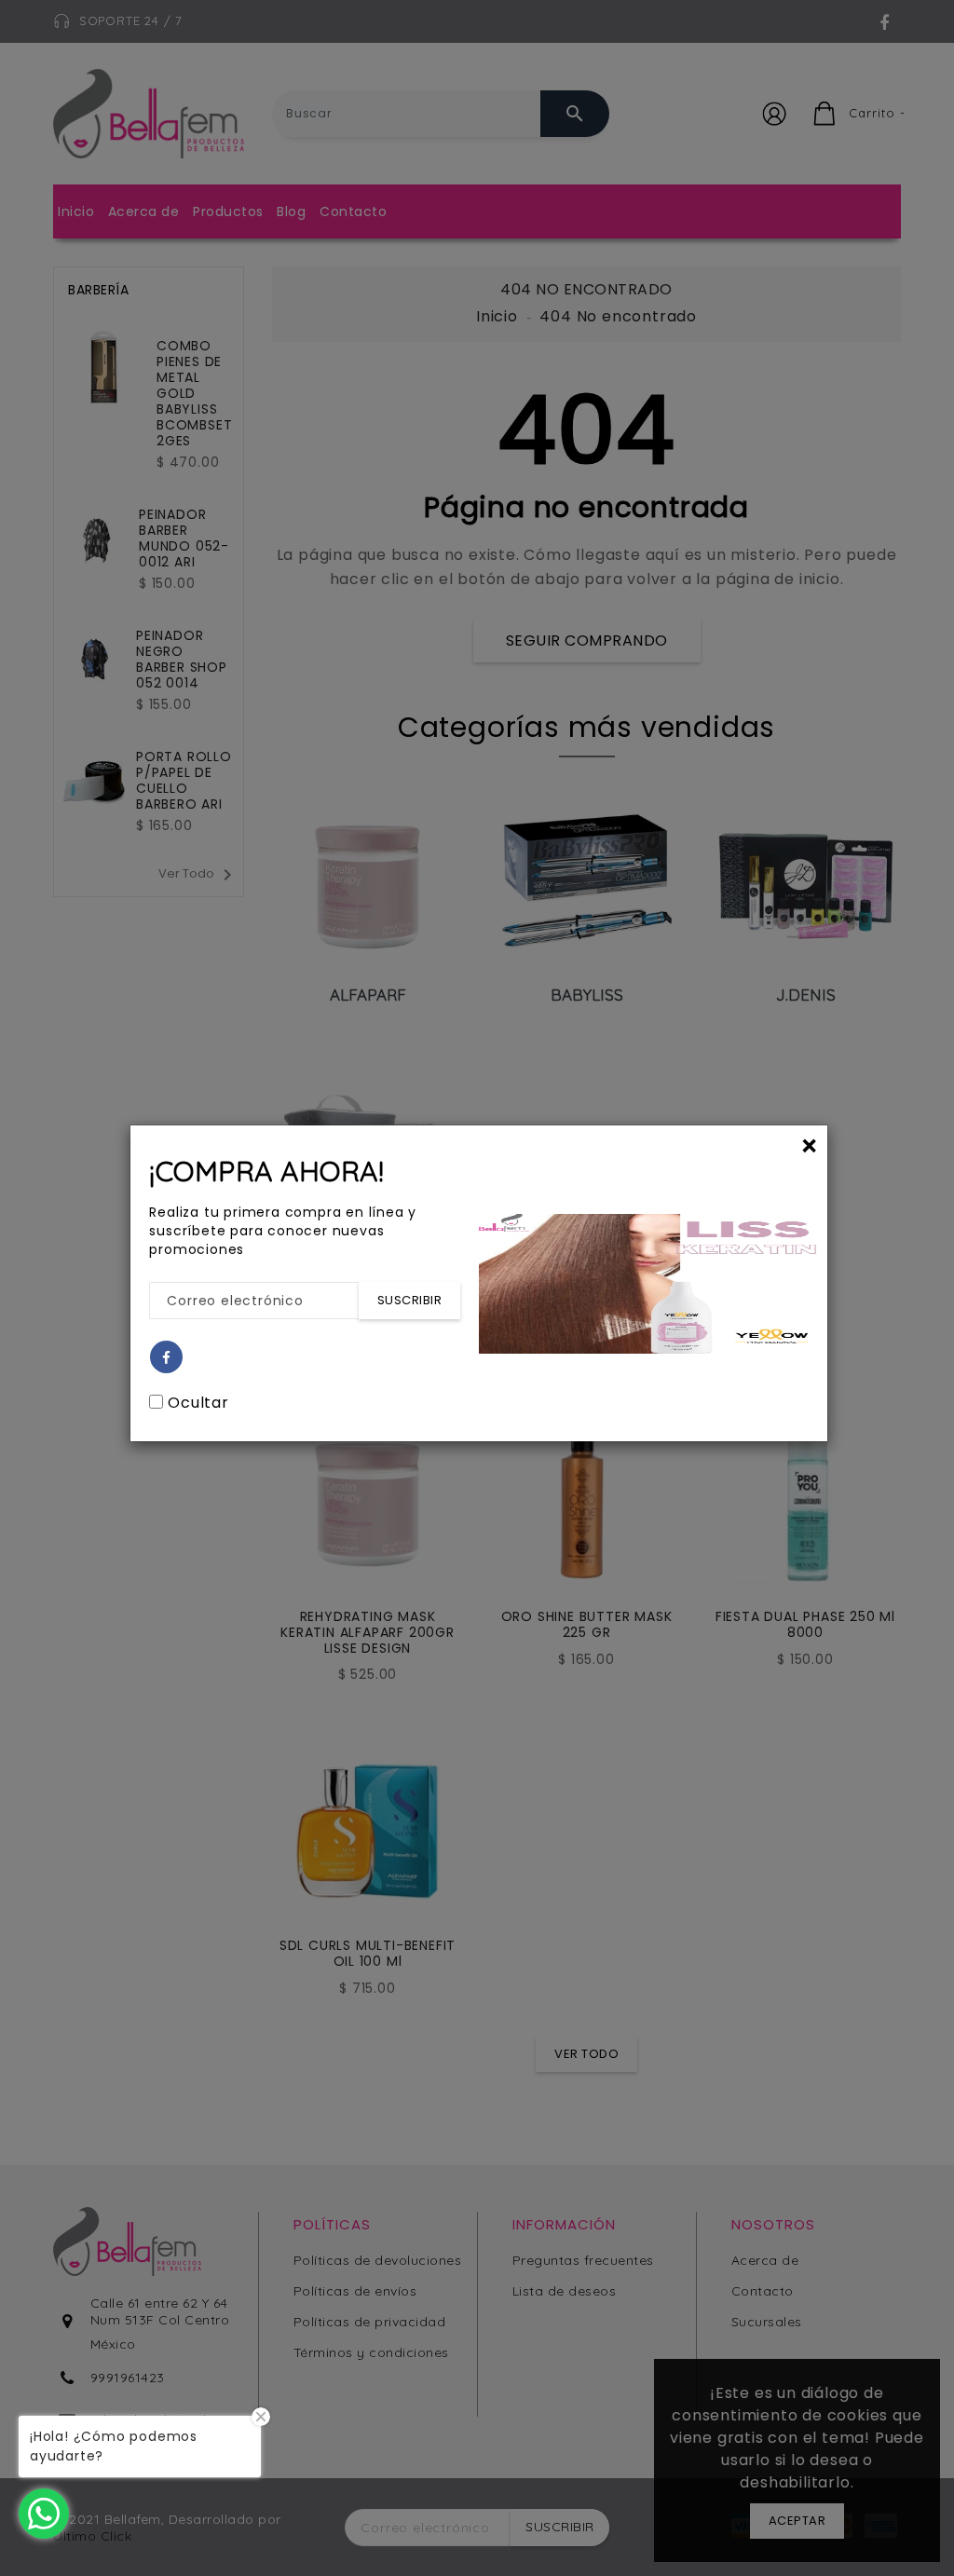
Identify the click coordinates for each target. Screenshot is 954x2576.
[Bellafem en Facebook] (167, 1358)
